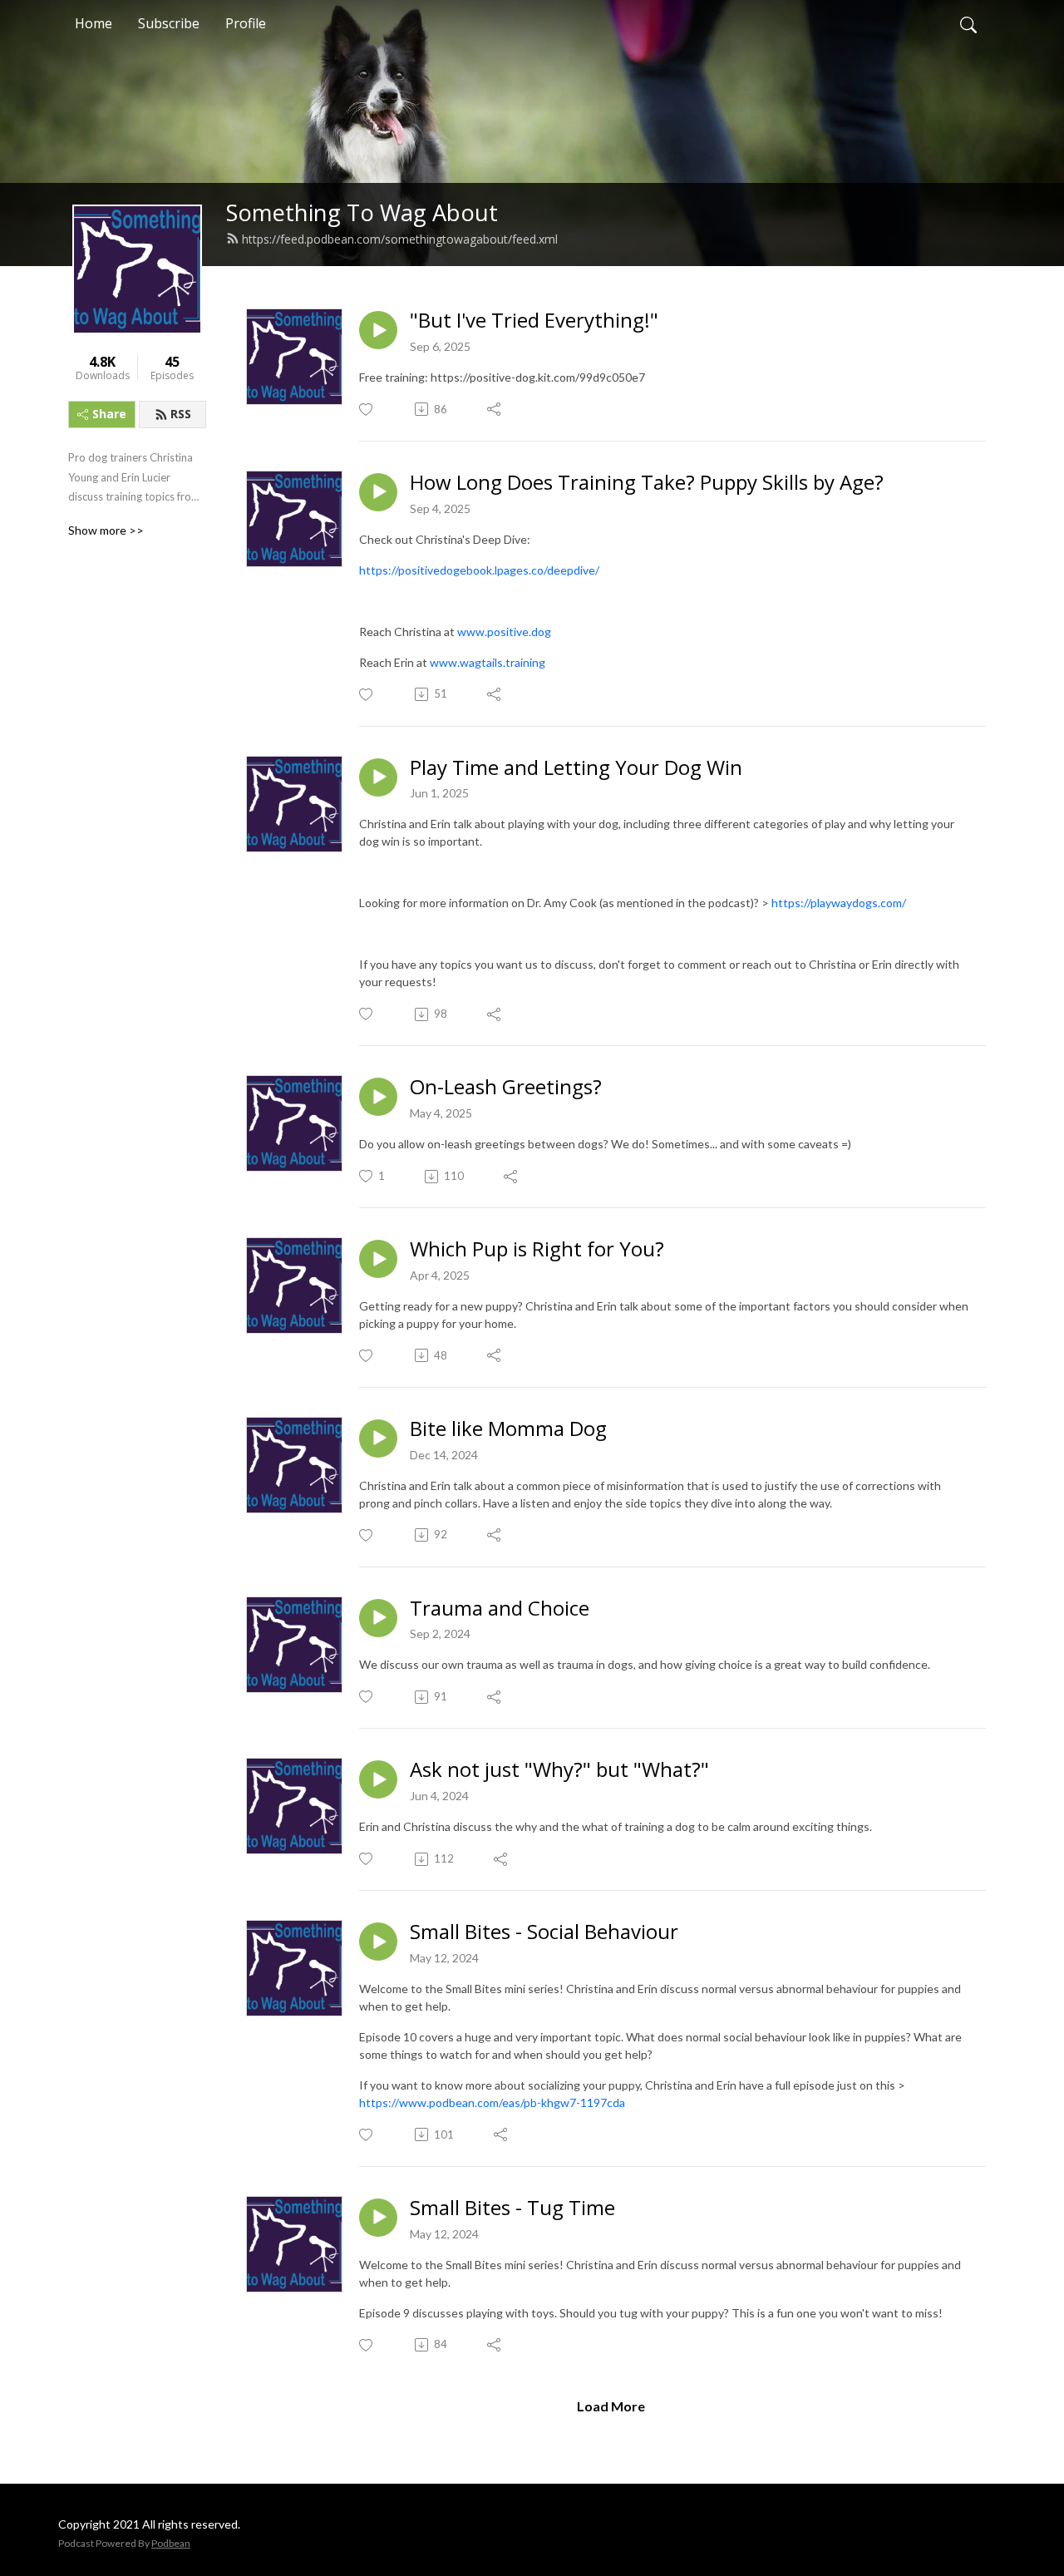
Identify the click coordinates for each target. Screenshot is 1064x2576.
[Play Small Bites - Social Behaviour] (378, 1942)
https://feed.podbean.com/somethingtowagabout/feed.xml (400, 239)
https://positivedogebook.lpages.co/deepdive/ (479, 570)
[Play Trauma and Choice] (378, 1618)
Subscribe (169, 23)
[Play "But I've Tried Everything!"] (378, 330)
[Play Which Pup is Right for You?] (378, 1259)
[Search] (968, 23)
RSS (181, 414)
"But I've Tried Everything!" (534, 321)
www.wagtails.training (488, 662)
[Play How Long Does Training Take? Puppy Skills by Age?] (378, 492)
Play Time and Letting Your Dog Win (576, 768)
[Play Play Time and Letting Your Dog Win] (378, 777)
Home (94, 23)
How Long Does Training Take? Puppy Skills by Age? (647, 483)
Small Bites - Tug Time (512, 2208)
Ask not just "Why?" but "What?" (559, 1770)
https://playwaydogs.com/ (837, 903)
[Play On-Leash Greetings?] (378, 1097)
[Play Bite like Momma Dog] (378, 1439)
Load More (611, 2406)
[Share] (495, 409)
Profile (246, 23)
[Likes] (367, 410)
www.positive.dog (504, 632)
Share (109, 414)
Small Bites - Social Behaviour (544, 1932)
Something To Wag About (362, 212)
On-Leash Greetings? (506, 1087)
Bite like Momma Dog (508, 1429)
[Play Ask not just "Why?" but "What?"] (378, 1779)
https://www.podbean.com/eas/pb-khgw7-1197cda (492, 2102)
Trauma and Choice (500, 1609)
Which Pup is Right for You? (537, 1249)
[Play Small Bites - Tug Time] (378, 2218)
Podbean (171, 2543)
